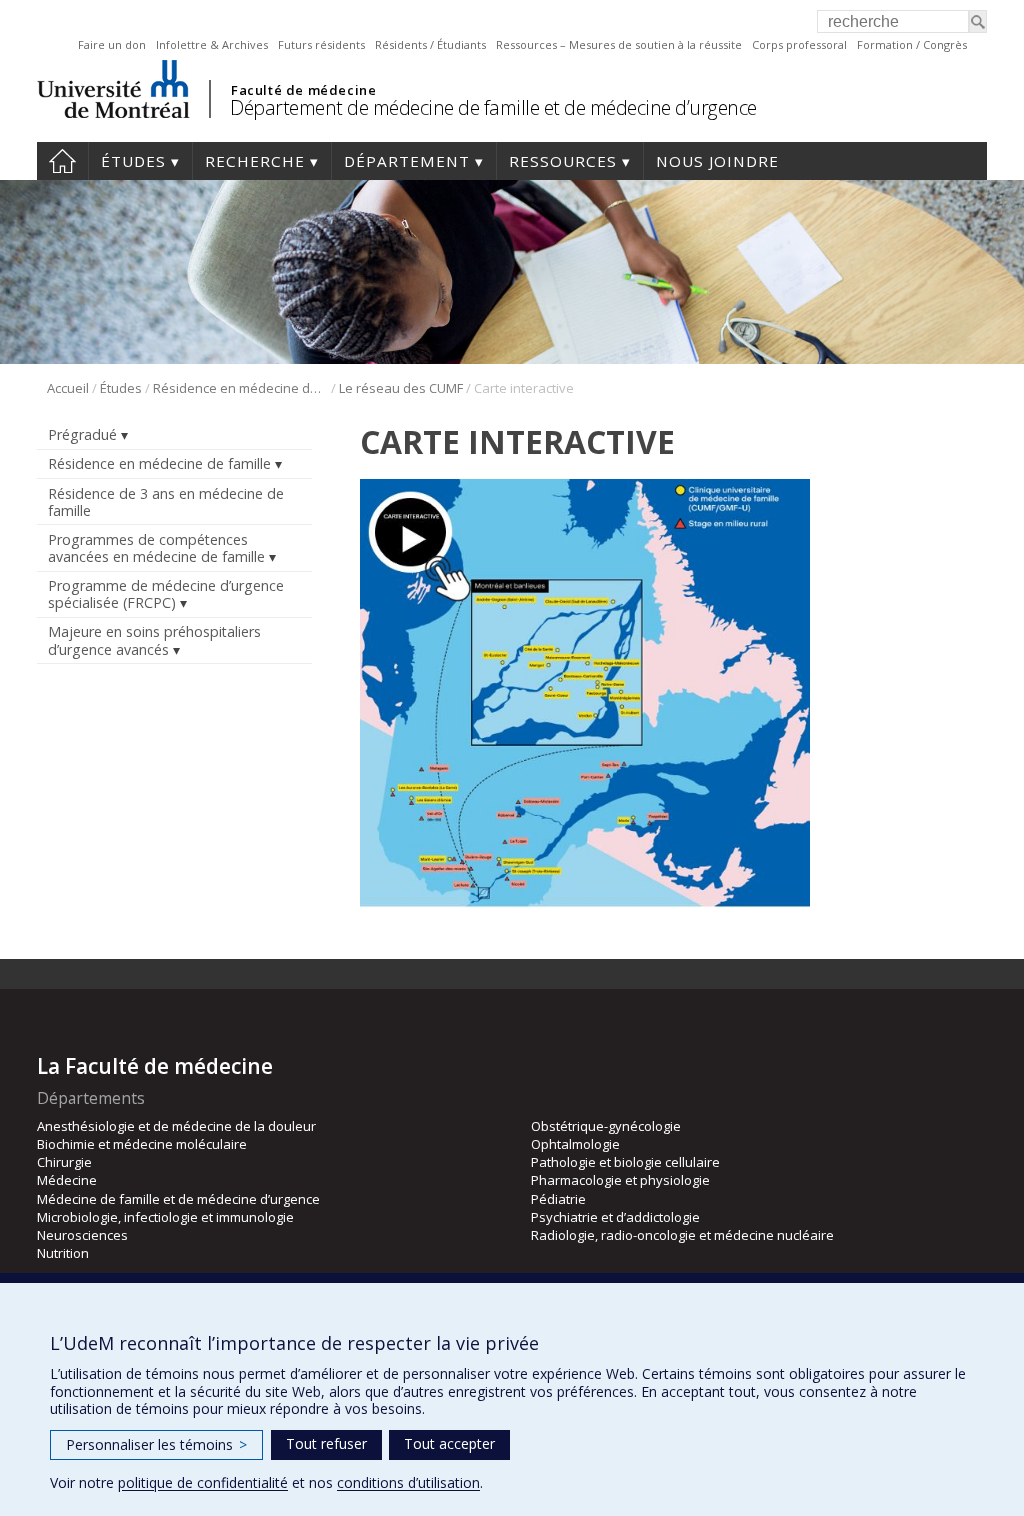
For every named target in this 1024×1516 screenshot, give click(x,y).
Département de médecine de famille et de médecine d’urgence (493, 107)
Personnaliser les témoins (156, 1444)
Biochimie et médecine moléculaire (142, 1144)
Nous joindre (717, 161)
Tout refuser (326, 1443)
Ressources (563, 161)
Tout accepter (449, 1443)
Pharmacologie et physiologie (620, 1180)
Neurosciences (82, 1235)
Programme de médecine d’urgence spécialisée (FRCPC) (166, 594)
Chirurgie (64, 1162)
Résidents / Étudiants (430, 44)
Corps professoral (799, 44)
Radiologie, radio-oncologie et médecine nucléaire (682, 1235)
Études (133, 161)
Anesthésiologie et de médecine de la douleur (176, 1126)
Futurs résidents (321, 44)
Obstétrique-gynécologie (606, 1126)
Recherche (255, 161)
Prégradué (82, 434)
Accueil (62, 161)
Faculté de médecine (303, 90)
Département (407, 161)
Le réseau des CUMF (401, 388)
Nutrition (63, 1253)
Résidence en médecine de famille (240, 388)
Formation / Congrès (912, 44)
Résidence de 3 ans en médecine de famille (166, 502)
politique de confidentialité (203, 1482)
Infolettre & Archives (212, 44)
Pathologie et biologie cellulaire (625, 1162)
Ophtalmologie (575, 1144)
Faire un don (112, 44)
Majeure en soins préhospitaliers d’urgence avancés (154, 640)
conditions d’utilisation (408, 1482)
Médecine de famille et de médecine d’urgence (178, 1199)
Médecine (67, 1180)
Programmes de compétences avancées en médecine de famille (156, 548)
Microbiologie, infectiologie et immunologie (165, 1217)
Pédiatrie (558, 1199)
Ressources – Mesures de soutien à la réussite (619, 44)
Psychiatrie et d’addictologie (615, 1217)
